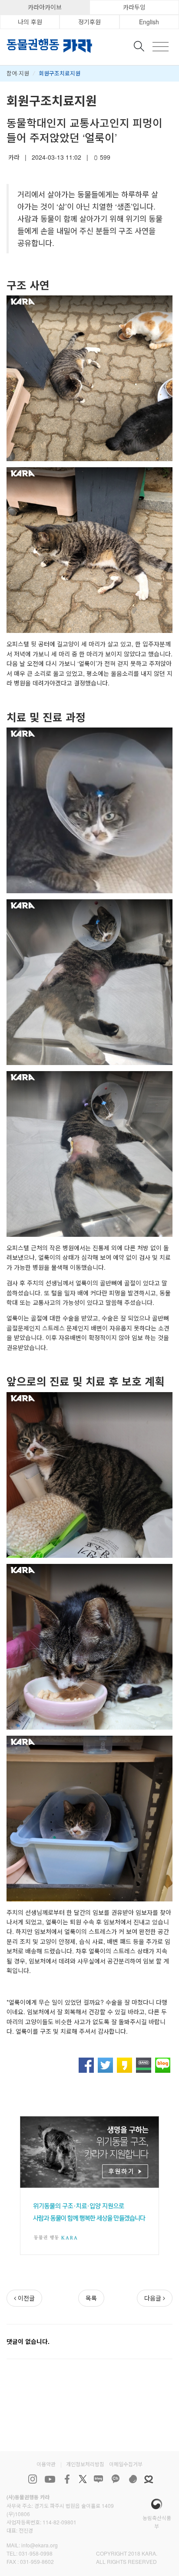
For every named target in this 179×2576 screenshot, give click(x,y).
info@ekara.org (40, 2545)
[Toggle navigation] (161, 47)
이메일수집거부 (126, 2464)
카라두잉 (134, 7)
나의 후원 (30, 22)
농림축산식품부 (157, 2522)
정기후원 (89, 22)
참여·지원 (18, 73)
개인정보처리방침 (85, 2464)
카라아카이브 (45, 7)
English (149, 22)
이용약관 (46, 2464)
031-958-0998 (36, 2553)
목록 (91, 2298)
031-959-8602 (37, 2561)
